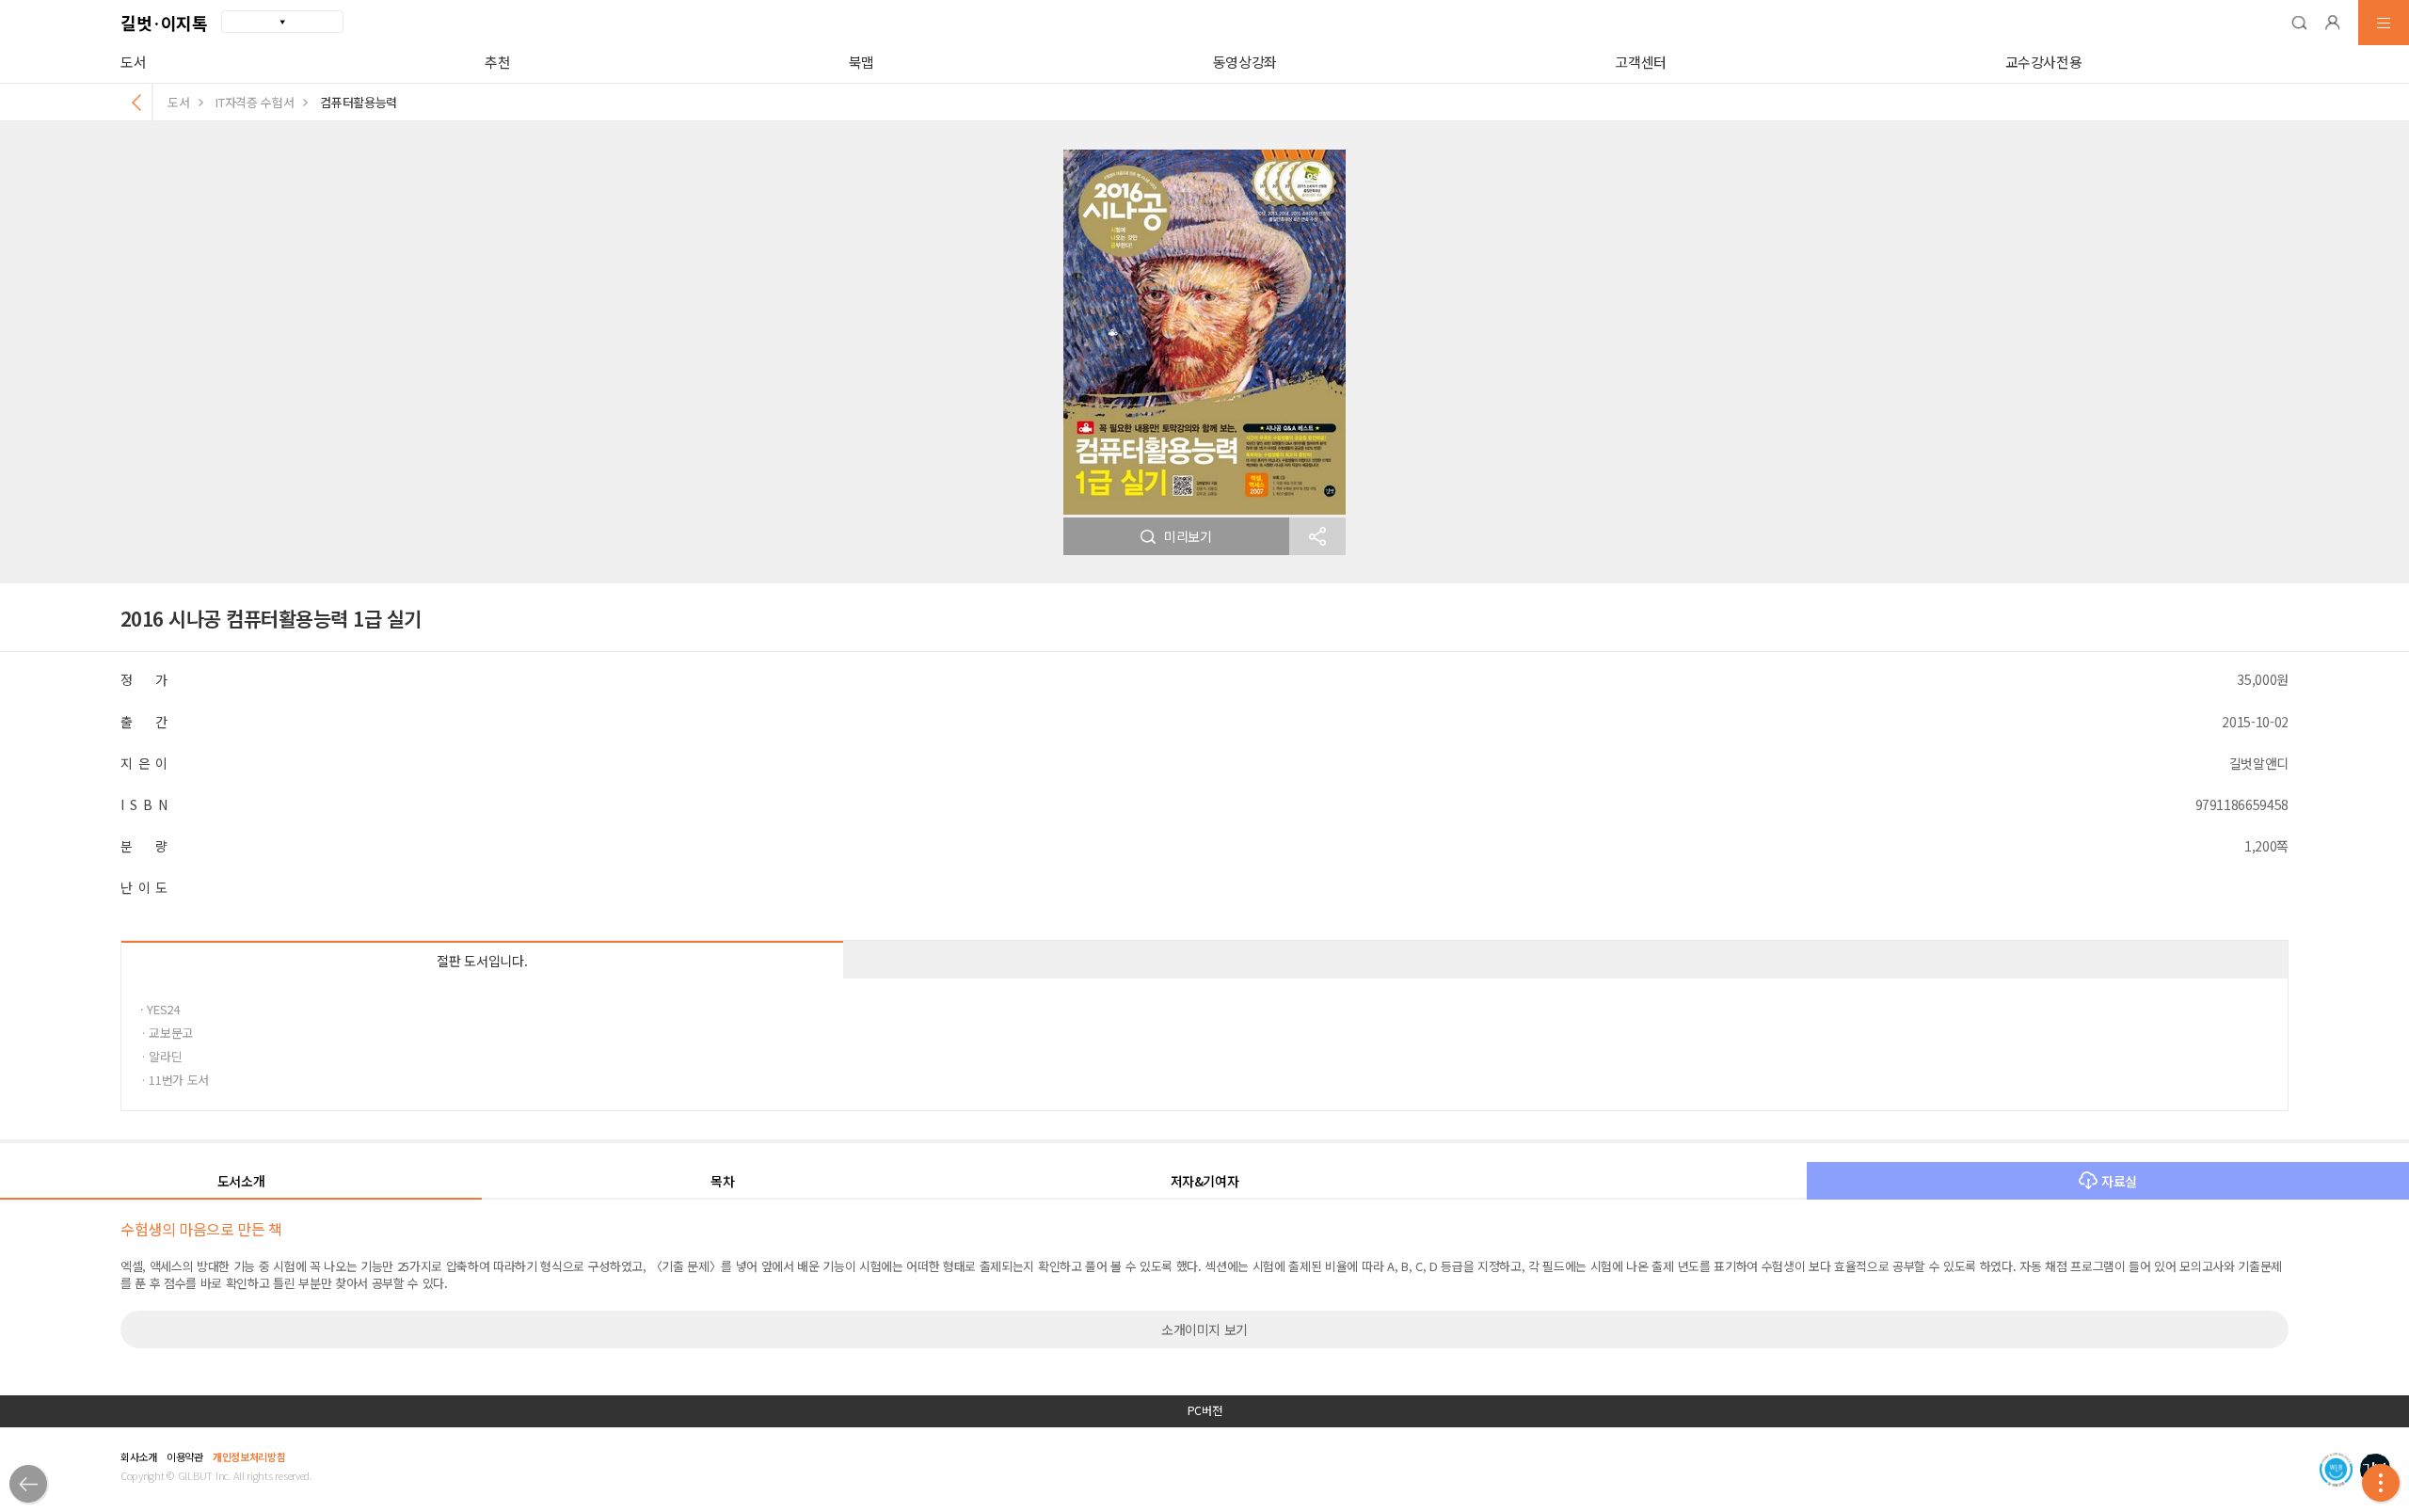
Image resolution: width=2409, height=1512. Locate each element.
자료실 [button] (2119, 1181)
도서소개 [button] (241, 1181)
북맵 (861, 62)
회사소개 (139, 1456)
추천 (497, 62)
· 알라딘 (161, 1056)
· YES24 (160, 1009)
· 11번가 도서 (175, 1080)
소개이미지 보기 (1204, 1329)
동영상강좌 (1245, 62)
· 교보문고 (167, 1033)
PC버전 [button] (1205, 1410)
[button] (2299, 23)
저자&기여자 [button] (1205, 1181)
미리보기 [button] (1188, 536)
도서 (133, 62)
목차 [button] (722, 1181)
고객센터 (1641, 62)
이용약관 (185, 1456)
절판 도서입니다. (482, 961)
